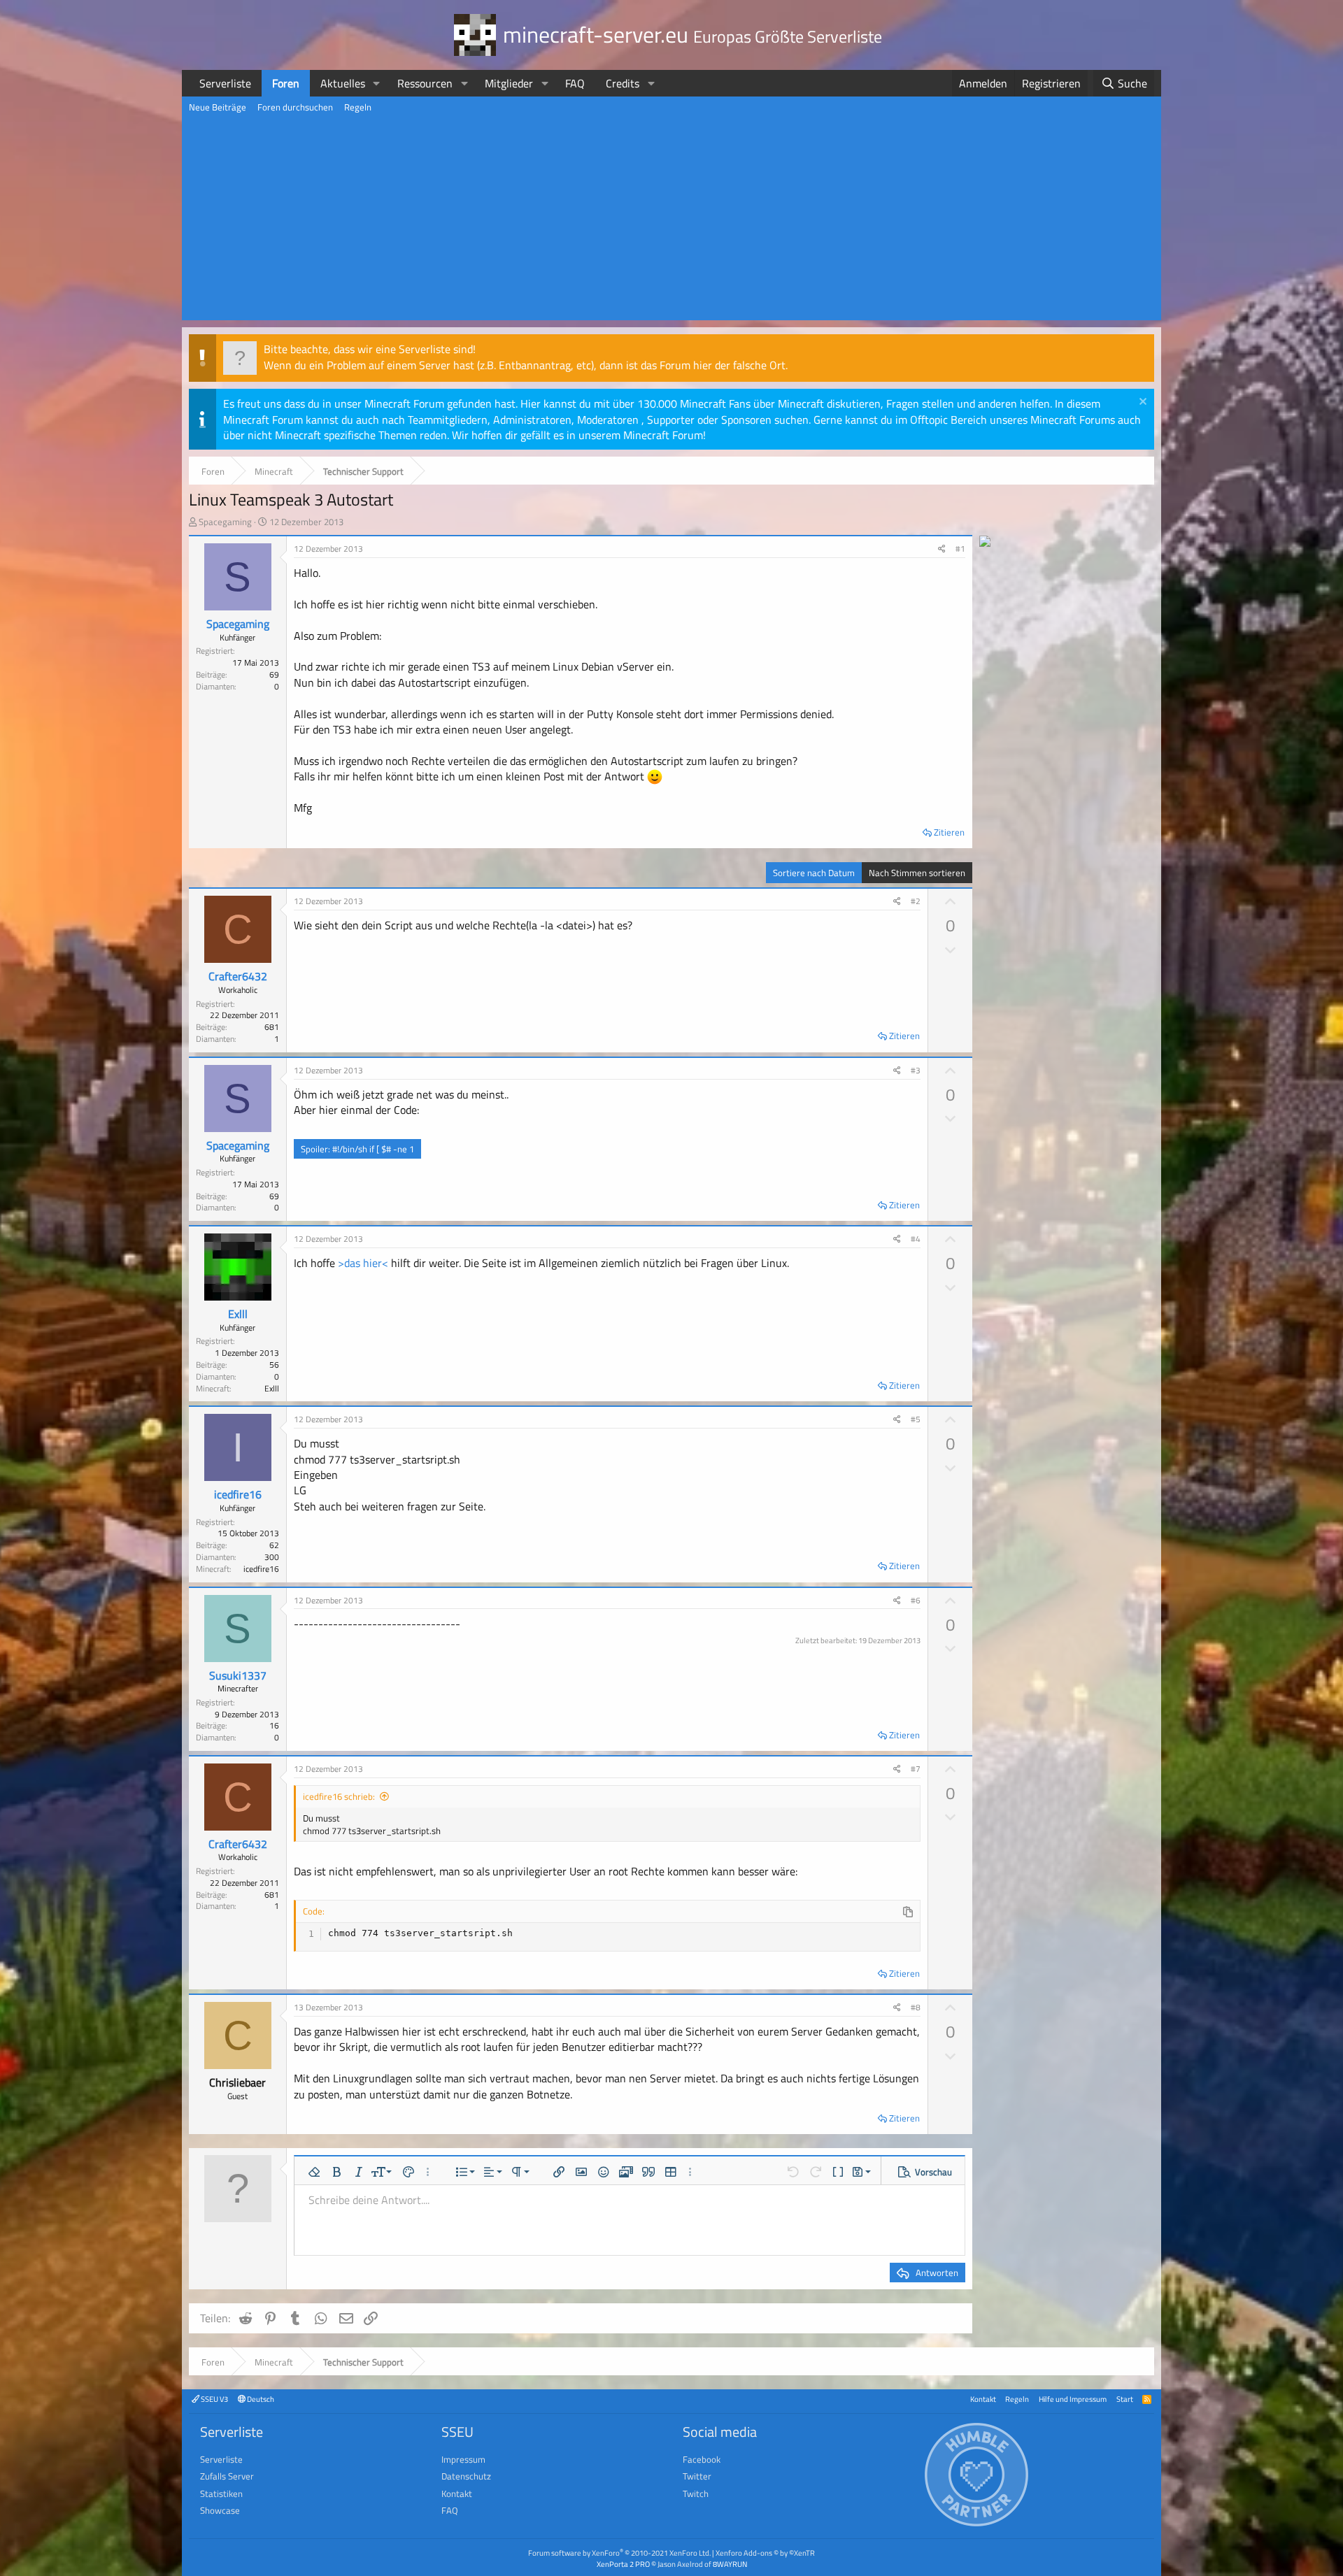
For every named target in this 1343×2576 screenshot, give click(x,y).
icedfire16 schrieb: (339, 1796)
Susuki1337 (238, 1675)
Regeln (358, 107)
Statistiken (221, 2493)
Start (1125, 2399)
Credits (623, 83)
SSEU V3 (214, 2399)
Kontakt (983, 2399)
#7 (916, 1769)
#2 (916, 901)
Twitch (696, 2493)
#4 (916, 1239)
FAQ (575, 83)
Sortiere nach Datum (814, 873)
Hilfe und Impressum (1073, 2399)
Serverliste (225, 83)
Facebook (702, 2459)
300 (272, 1557)
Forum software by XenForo (619, 2553)
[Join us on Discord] (985, 543)
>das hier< (363, 1263)
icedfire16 (238, 1494)
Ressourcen (425, 83)
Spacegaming (225, 522)
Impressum (463, 2459)
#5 (916, 1419)
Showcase (220, 2510)
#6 (916, 1600)
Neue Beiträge (218, 107)
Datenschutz (466, 2476)
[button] (377, 83)
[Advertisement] (671, 222)
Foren (286, 83)
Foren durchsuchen (295, 107)
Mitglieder (509, 83)
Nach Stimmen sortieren (917, 873)
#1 (960, 549)
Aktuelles (343, 83)
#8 (916, 2007)
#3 (916, 1070)
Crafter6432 (238, 976)
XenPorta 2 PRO (623, 2564)
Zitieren (949, 832)
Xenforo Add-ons (765, 2553)
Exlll (238, 1314)
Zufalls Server (227, 2476)
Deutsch (260, 2399)
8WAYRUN (730, 2564)
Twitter (697, 2476)
